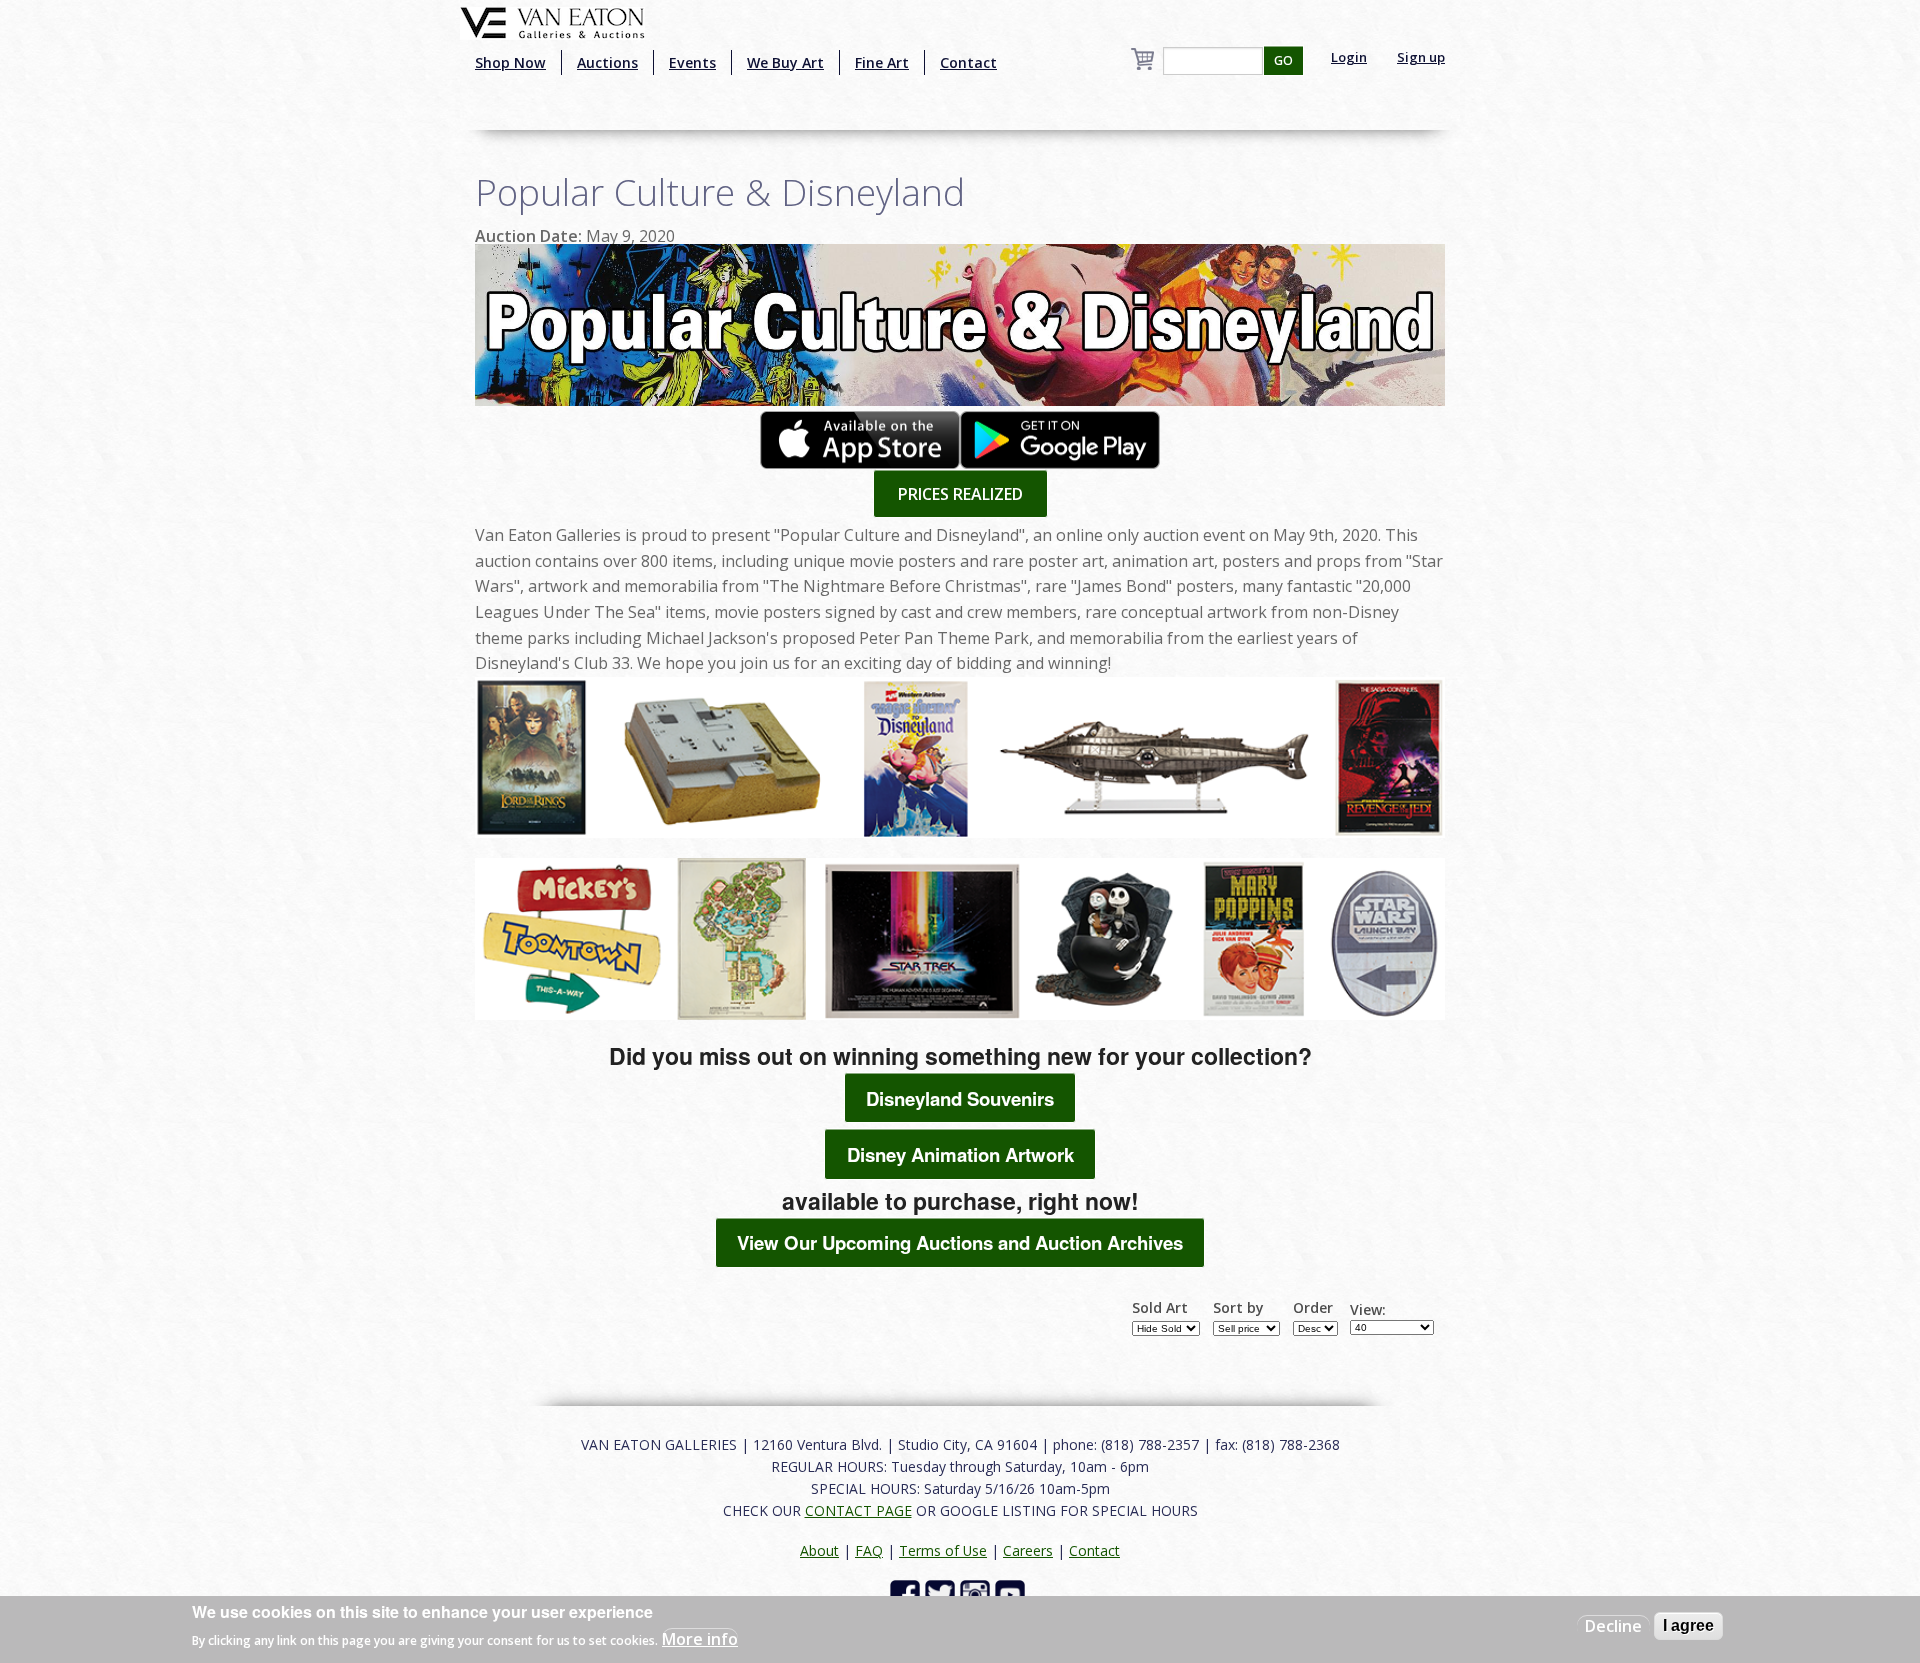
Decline (1613, 1626)
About (819, 1550)
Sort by (1238, 1308)
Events (692, 62)
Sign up (1421, 57)
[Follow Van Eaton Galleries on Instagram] (977, 1592)
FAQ (869, 1550)
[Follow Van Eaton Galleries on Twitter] (942, 1592)
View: (1368, 1310)
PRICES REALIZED (960, 494)
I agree (1688, 1625)
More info (700, 1639)
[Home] (552, 21)
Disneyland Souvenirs (960, 1098)
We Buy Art (785, 62)
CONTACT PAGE (858, 1510)
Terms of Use (943, 1550)
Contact (968, 62)
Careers (1028, 1550)
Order (1313, 1308)
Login (1349, 57)
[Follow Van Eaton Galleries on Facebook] (907, 1592)
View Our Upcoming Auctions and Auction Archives (960, 1242)
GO (1283, 60)
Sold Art (1160, 1308)
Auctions (607, 62)
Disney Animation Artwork (960, 1154)
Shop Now (510, 62)
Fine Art (882, 62)
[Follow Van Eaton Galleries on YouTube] (1012, 1592)
